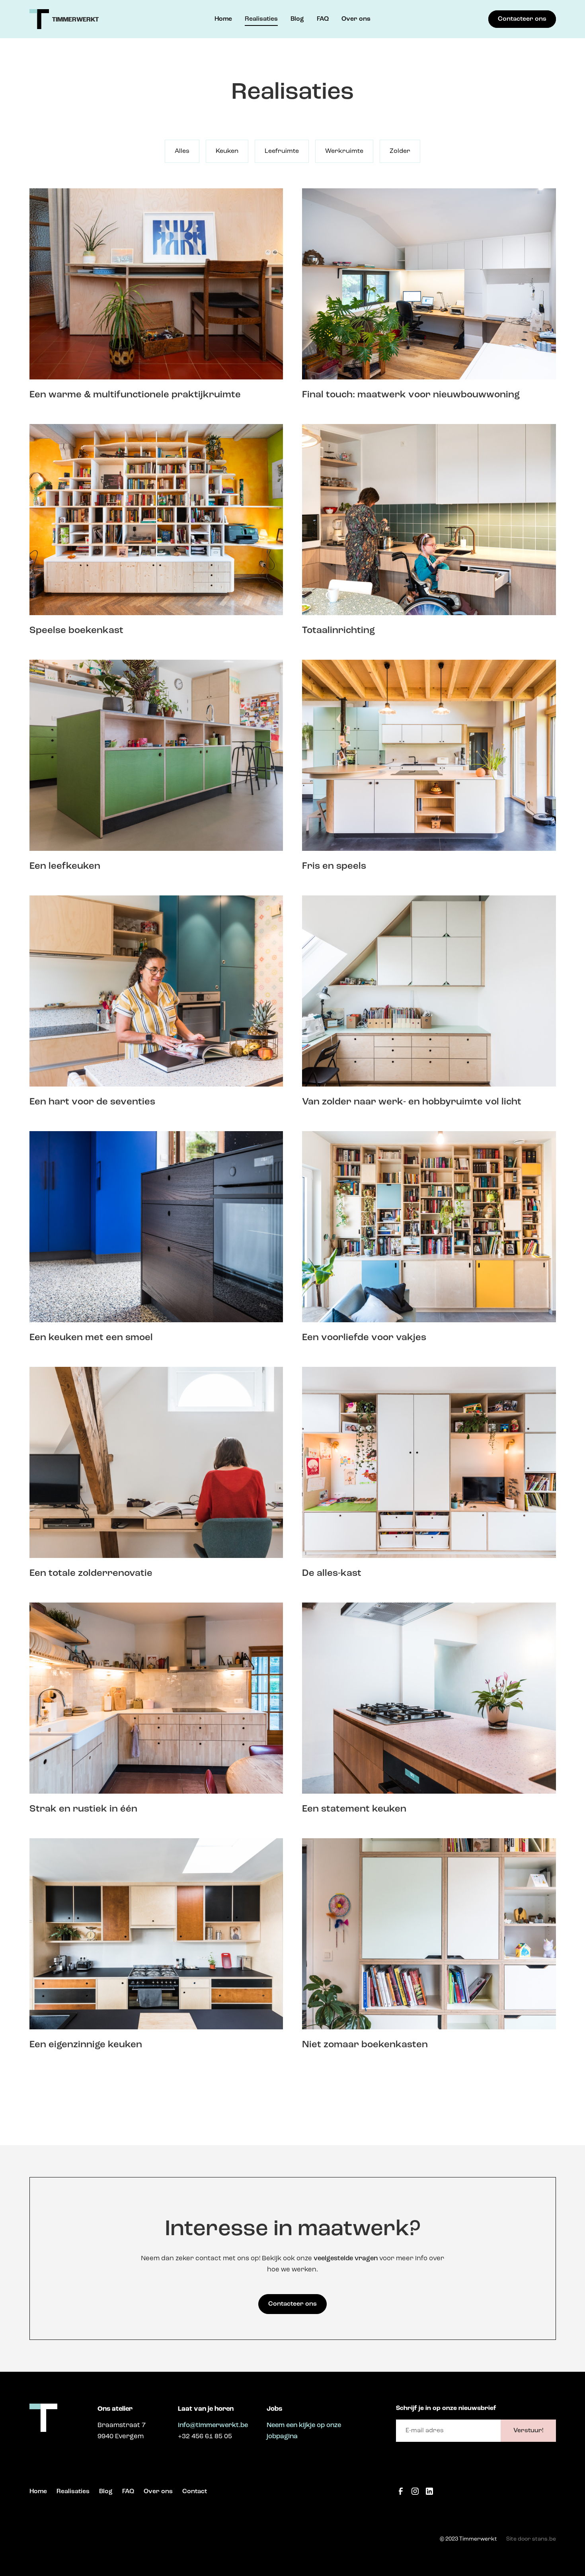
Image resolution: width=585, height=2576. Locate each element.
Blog (297, 19)
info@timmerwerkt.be (213, 2425)
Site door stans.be (531, 2539)
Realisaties (261, 19)
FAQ (323, 19)
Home (223, 19)
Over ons (356, 19)
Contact (195, 2492)
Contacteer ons (522, 19)
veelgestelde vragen (346, 2258)
